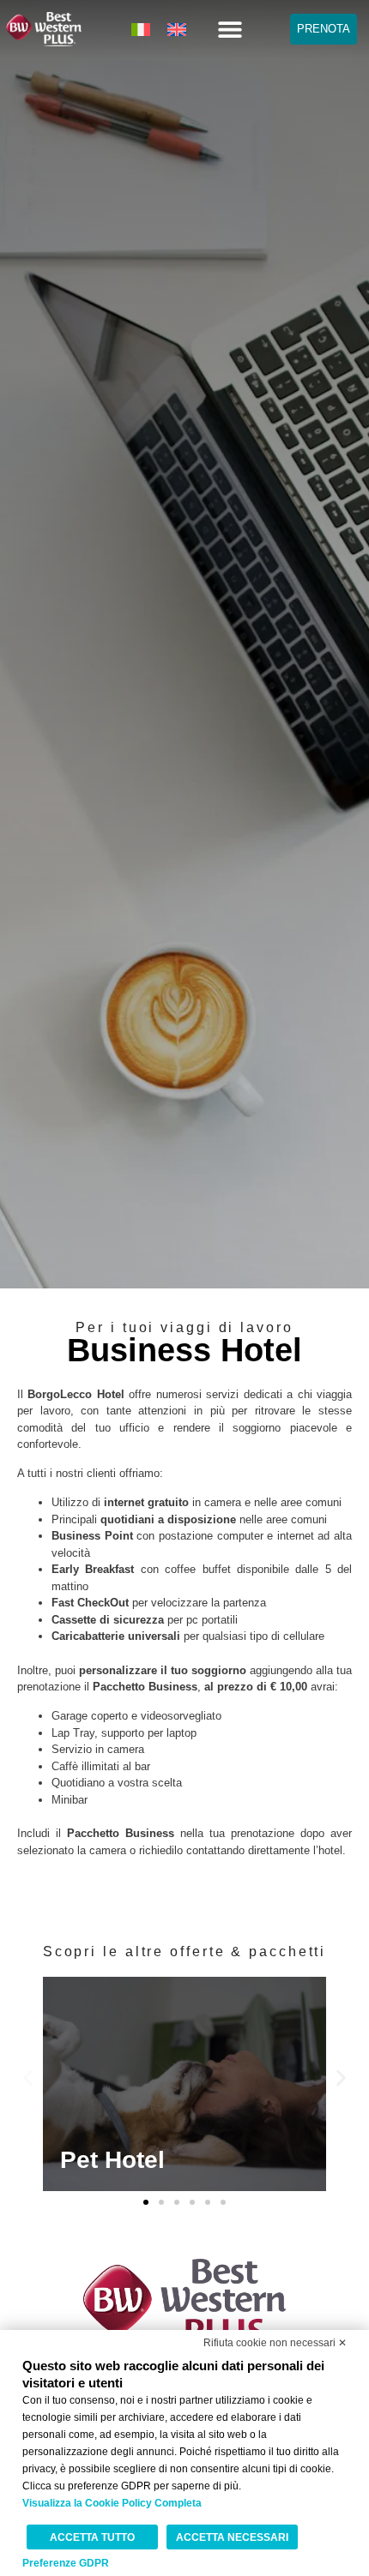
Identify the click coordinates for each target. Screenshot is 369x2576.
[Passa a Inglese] (177, 29)
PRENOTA (324, 29)
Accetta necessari (232, 2537)
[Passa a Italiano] (141, 29)
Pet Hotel (112, 2160)
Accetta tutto (92, 2537)
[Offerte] (184, 2084)
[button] (230, 30)
